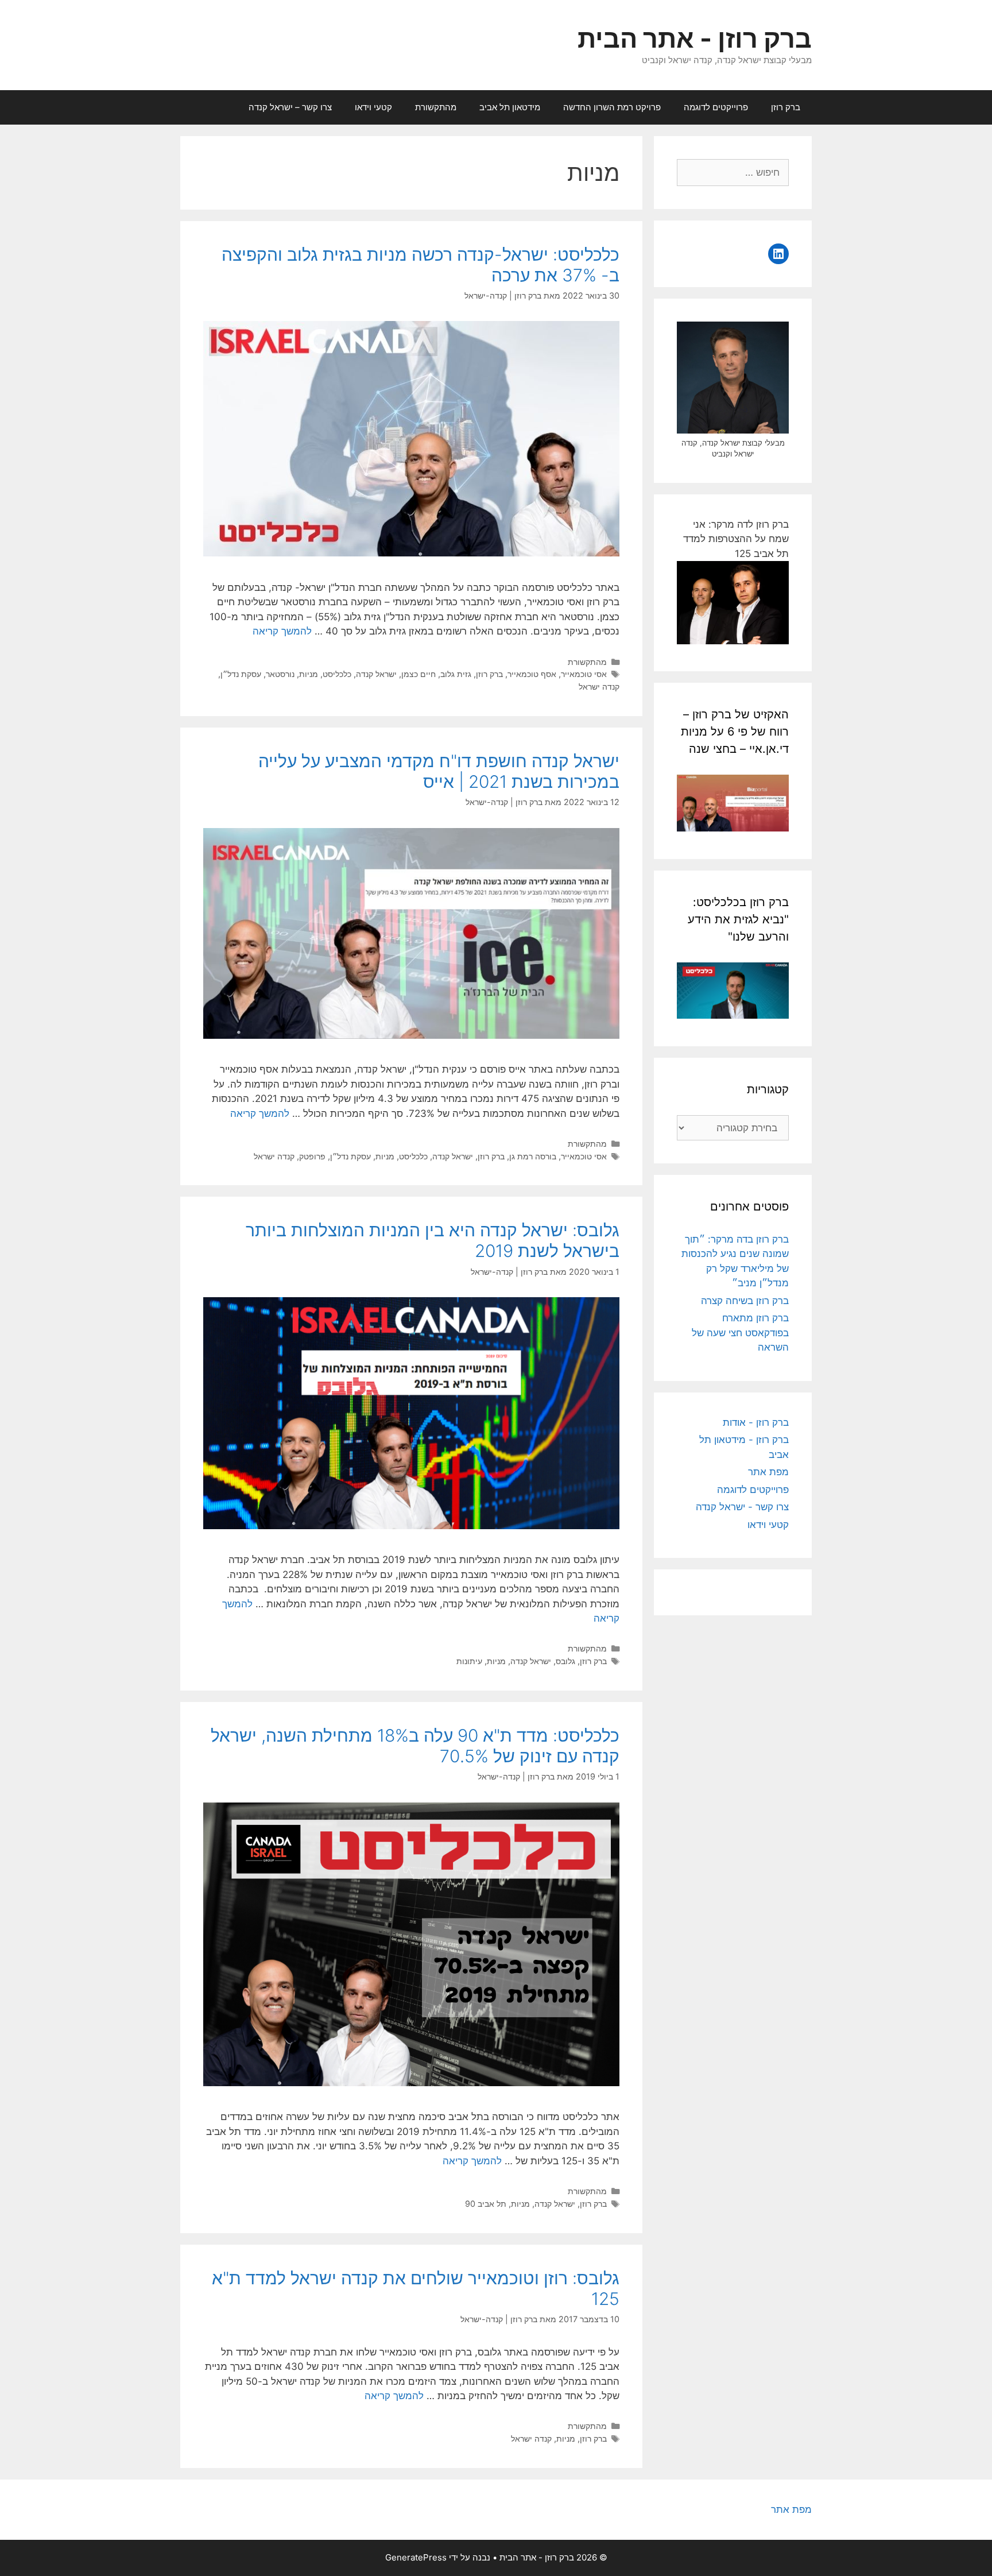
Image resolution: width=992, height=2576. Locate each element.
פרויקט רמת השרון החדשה (612, 107)
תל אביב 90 (486, 2204)
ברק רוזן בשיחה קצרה (745, 1301)
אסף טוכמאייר (532, 674)
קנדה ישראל (599, 686)
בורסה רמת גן (533, 1156)
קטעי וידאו (373, 107)
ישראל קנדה (376, 674)
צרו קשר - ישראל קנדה (742, 1507)
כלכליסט (337, 674)
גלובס (565, 1661)
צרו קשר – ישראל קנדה (290, 107)
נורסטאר (280, 674)
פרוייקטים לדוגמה (716, 107)
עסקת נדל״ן (241, 674)
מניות (309, 674)
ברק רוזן (786, 107)
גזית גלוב (456, 674)
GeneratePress (416, 2557)
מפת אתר (768, 1472)
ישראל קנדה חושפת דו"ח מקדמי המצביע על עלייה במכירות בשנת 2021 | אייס (439, 771)
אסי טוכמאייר (584, 674)
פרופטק (312, 1156)
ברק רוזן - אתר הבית (695, 38)
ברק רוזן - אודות (756, 1422)
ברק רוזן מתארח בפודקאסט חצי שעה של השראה (740, 1333)
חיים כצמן (418, 674)
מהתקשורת (436, 107)
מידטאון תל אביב (510, 107)
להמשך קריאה (282, 631)
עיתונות (469, 1661)
